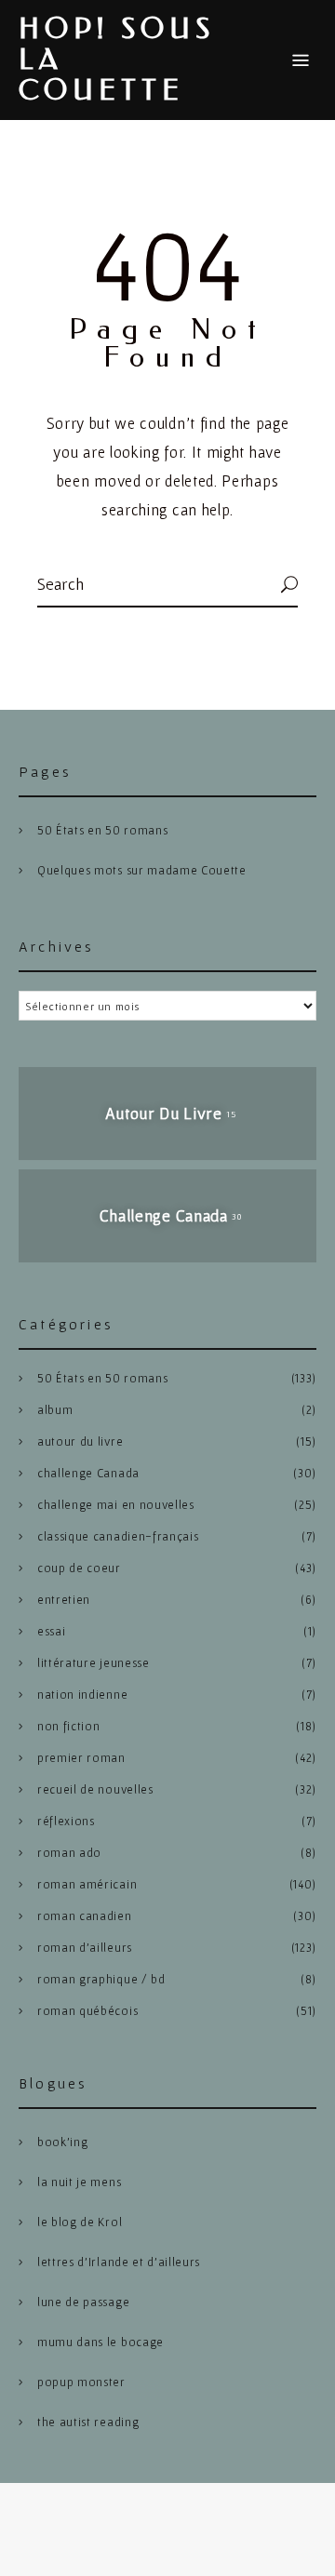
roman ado (69, 1853)
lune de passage (83, 2302)
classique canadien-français (118, 1536)
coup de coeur (79, 1568)
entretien (64, 1600)
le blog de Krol (80, 2222)
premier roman (81, 1758)
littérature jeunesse (94, 1663)
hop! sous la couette (117, 60)
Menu (301, 60)
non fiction (68, 1726)
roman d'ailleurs (85, 1948)
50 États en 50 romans (102, 830)
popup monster (81, 2382)
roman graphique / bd (101, 1979)
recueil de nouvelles (95, 1789)
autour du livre (80, 1441)
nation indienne (82, 1695)
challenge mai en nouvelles (116, 1505)
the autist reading (88, 2422)
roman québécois (87, 2011)
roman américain (87, 1884)
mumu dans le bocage (100, 2342)
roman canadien (85, 1916)
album (55, 1410)
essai (51, 1631)
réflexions (66, 1821)
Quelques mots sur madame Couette (142, 870)
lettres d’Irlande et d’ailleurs (119, 2262)
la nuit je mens (79, 2182)
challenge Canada (88, 1473)
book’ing (62, 2142)
